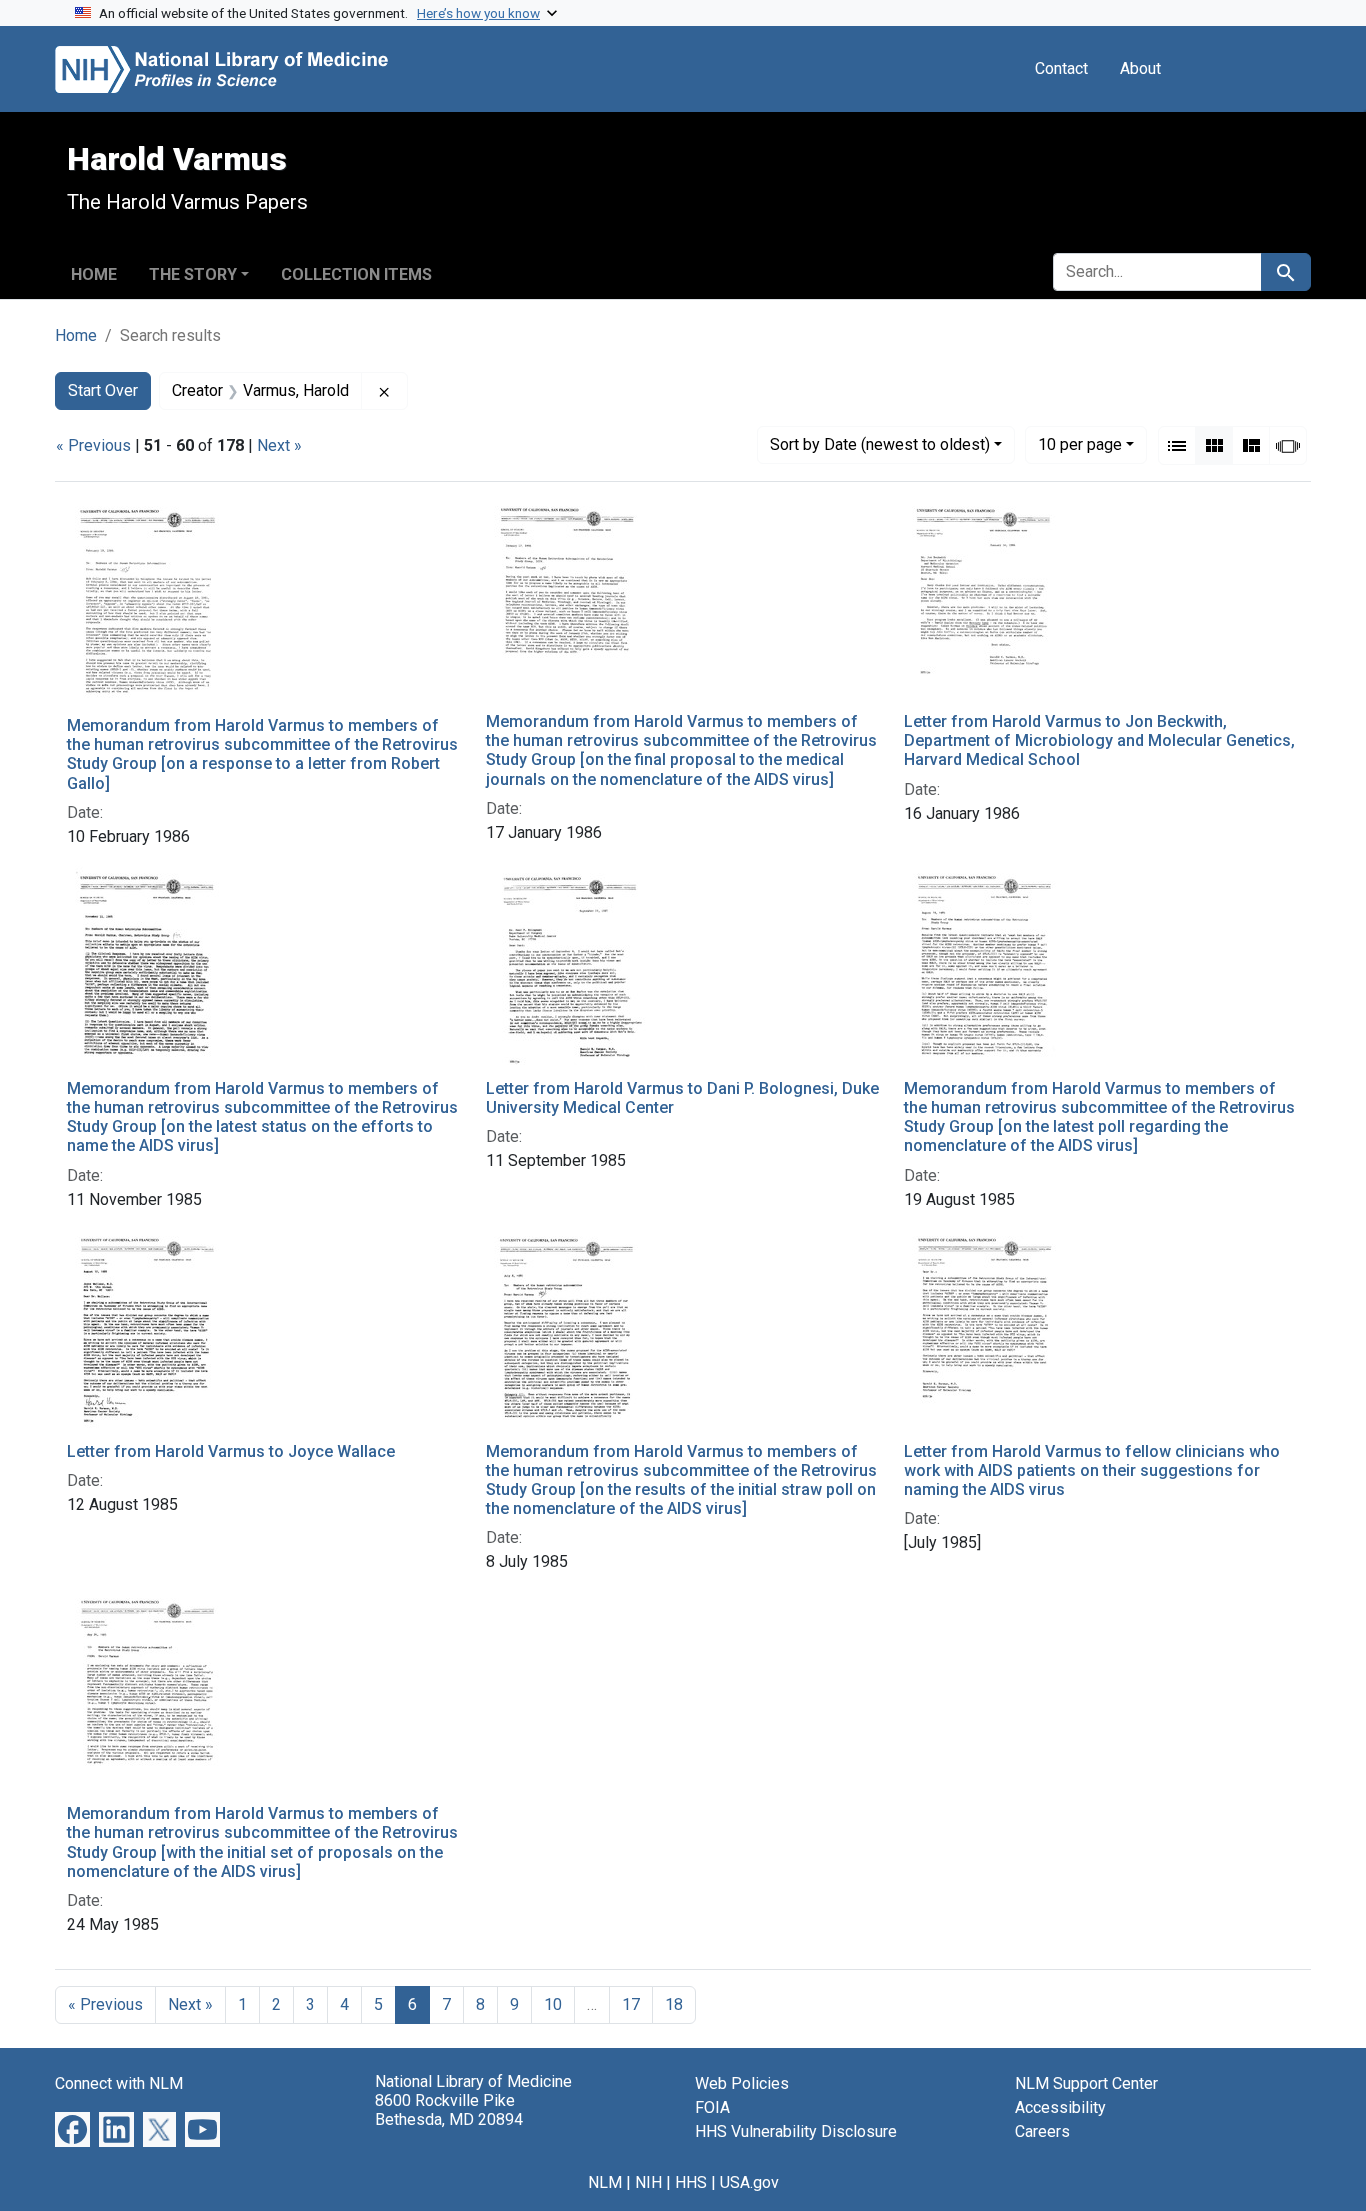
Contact (1061, 68)
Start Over (103, 390)
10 (1080, 444)
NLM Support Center (1086, 2083)
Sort (880, 444)
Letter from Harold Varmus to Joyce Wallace (231, 1451)
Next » (279, 445)
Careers (1042, 2131)
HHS (691, 2182)
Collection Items (356, 274)
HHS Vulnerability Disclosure (796, 2131)
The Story (193, 274)
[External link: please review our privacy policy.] (72, 2128)
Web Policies (742, 2083)
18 (674, 2004)
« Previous (93, 445)
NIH (648, 2182)
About (1140, 68)
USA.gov (749, 2182)
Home (94, 274)
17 (631, 2004)
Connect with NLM (119, 2083)
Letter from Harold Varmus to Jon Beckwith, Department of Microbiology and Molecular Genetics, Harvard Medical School (1099, 740)
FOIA (712, 2107)
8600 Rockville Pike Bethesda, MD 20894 (449, 2110)
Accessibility (1060, 2107)
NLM (605, 2182)
